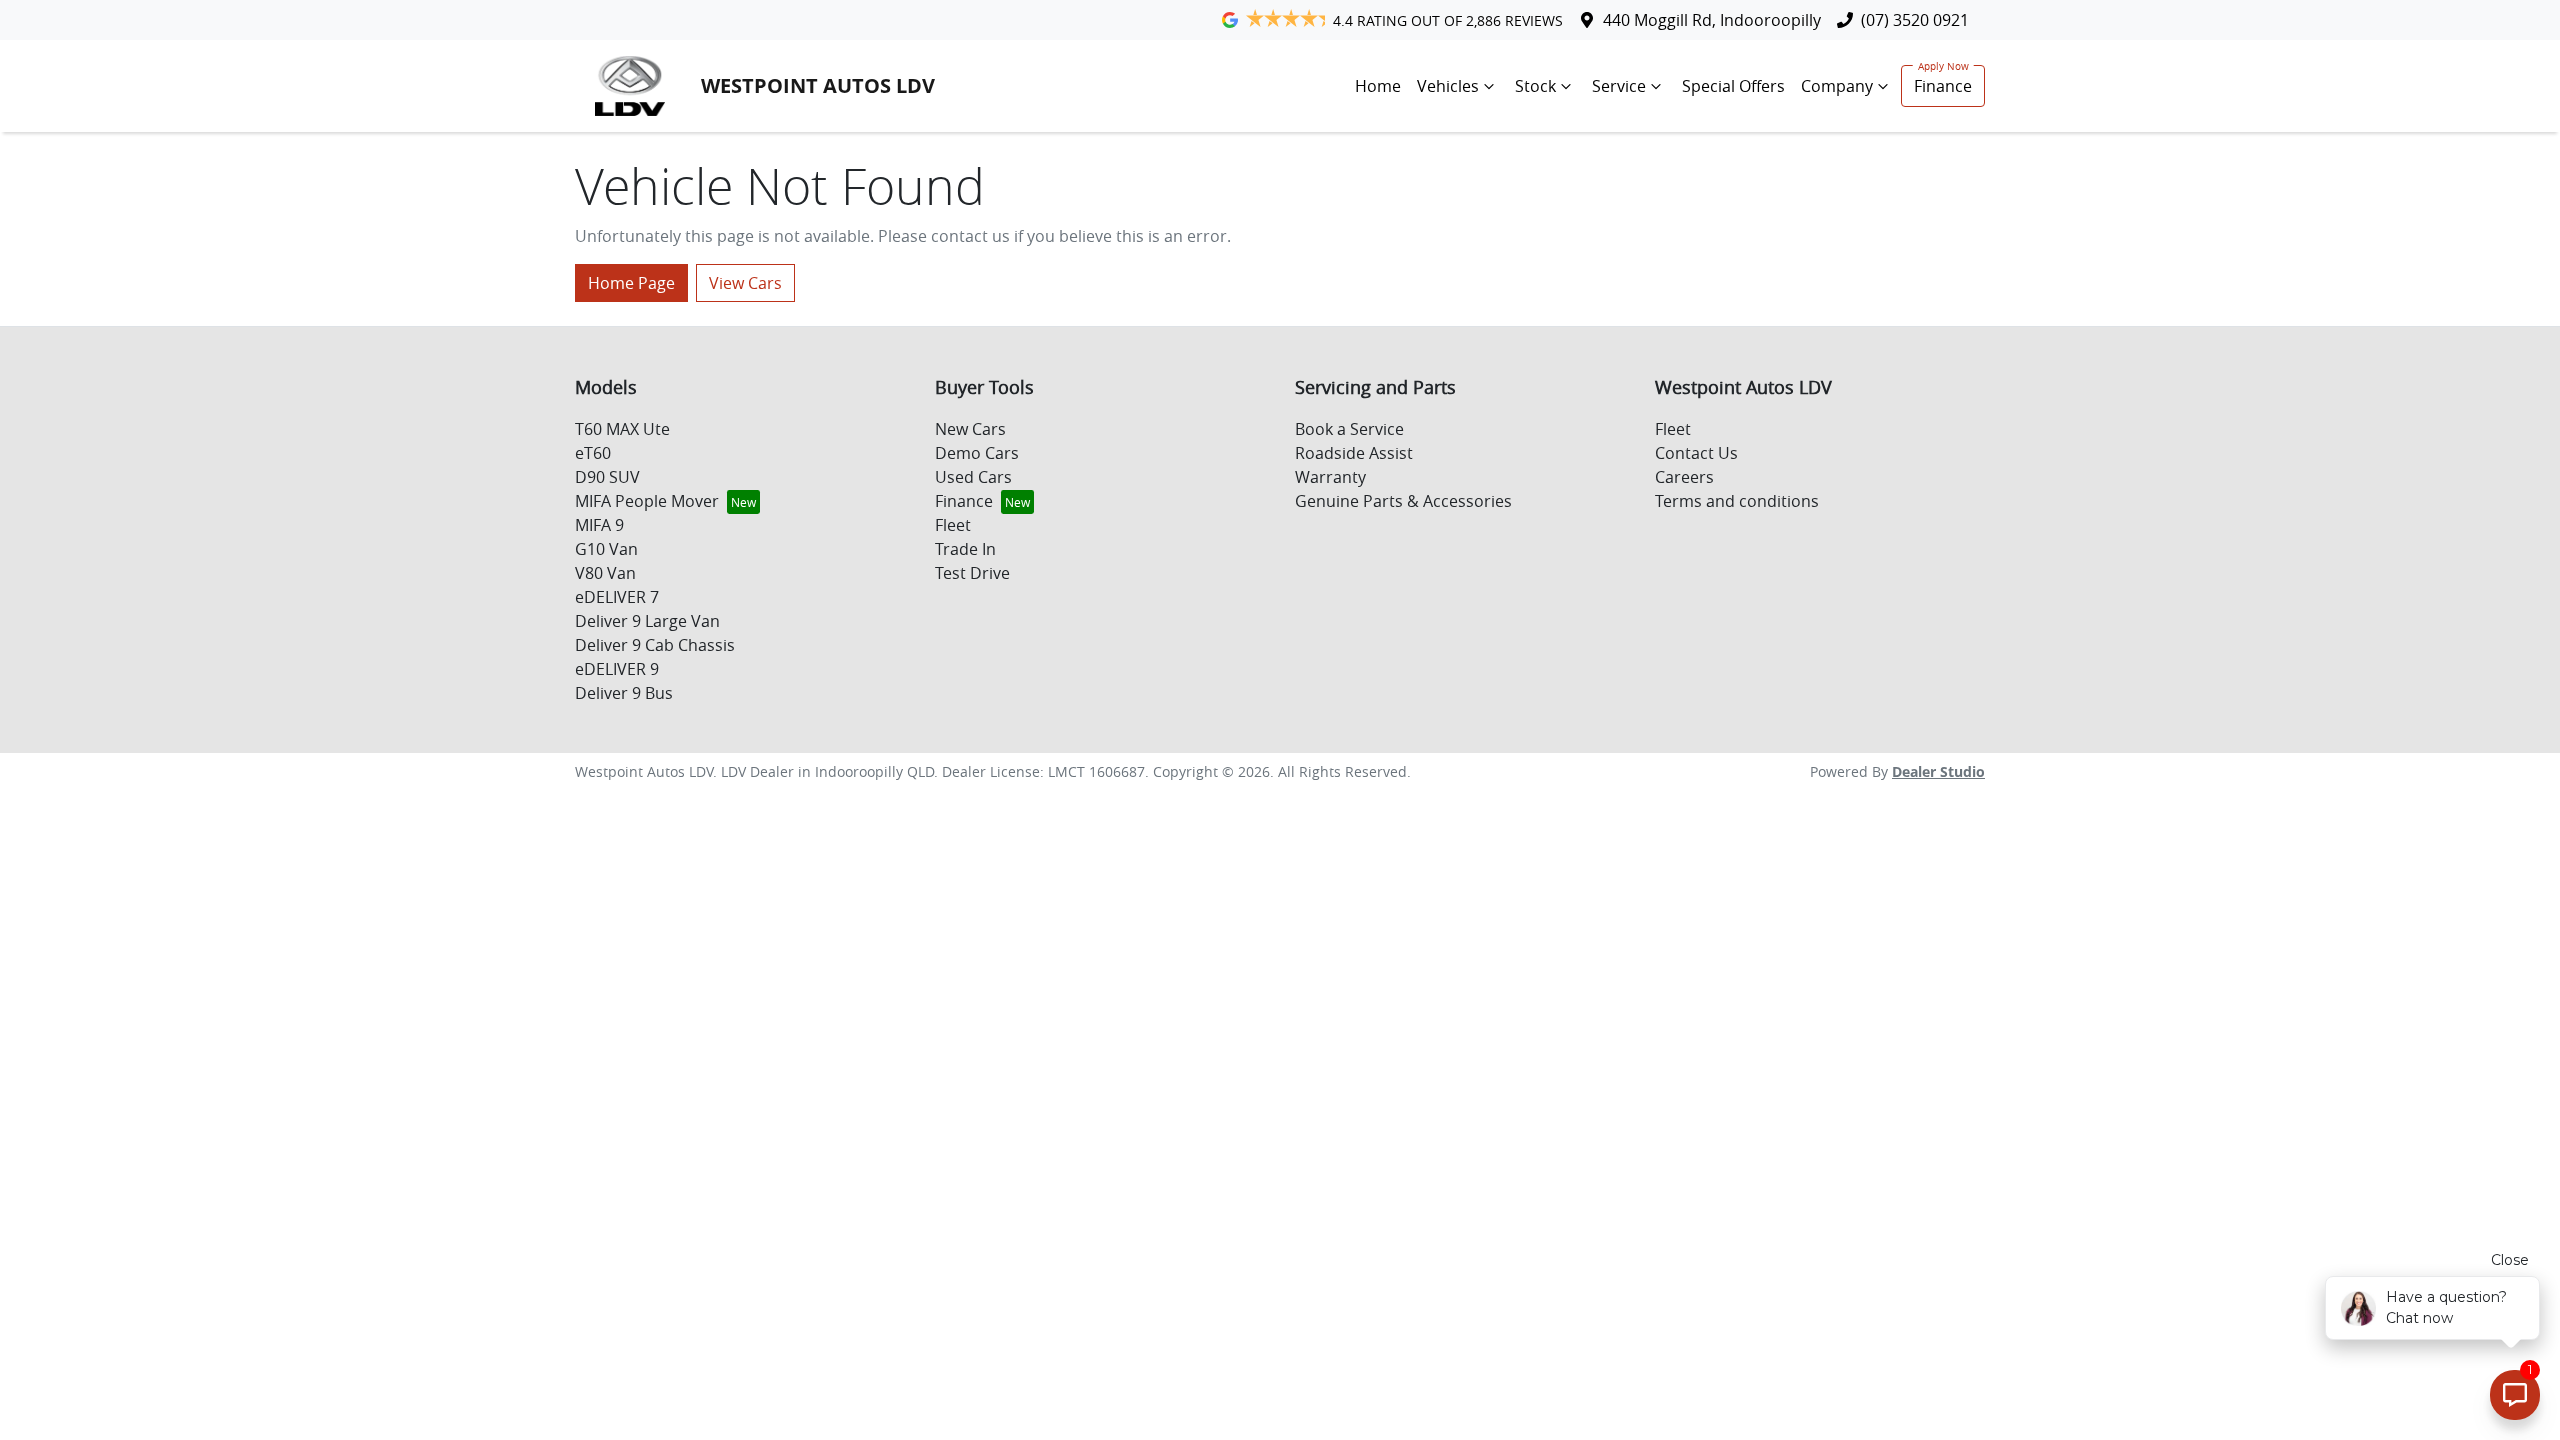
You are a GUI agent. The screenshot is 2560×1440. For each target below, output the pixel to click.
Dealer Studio (1938, 771)
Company (1837, 86)
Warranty (1330, 477)
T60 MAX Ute (622, 429)
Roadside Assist (1354, 453)
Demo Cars (977, 453)
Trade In (965, 549)
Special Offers (1733, 86)
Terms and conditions (1737, 501)
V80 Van (605, 573)
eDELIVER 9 (617, 669)
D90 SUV (607, 477)
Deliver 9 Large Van (647, 621)
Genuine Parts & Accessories (1403, 501)
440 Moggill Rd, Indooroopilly (1712, 20)
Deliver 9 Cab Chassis (655, 645)
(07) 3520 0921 (1915, 20)
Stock (1535, 86)
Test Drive (972, 573)
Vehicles (1448, 86)
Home (1378, 86)
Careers (1684, 477)
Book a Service (1349, 429)
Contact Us (1696, 453)
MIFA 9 (599, 525)
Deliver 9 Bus (624, 693)
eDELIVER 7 (617, 597)
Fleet (953, 525)
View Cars (745, 283)
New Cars (970, 429)
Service (1619, 86)
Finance (1943, 86)
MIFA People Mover (647, 501)
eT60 (593, 453)
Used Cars (973, 477)
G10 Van (606, 549)
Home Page (631, 283)
